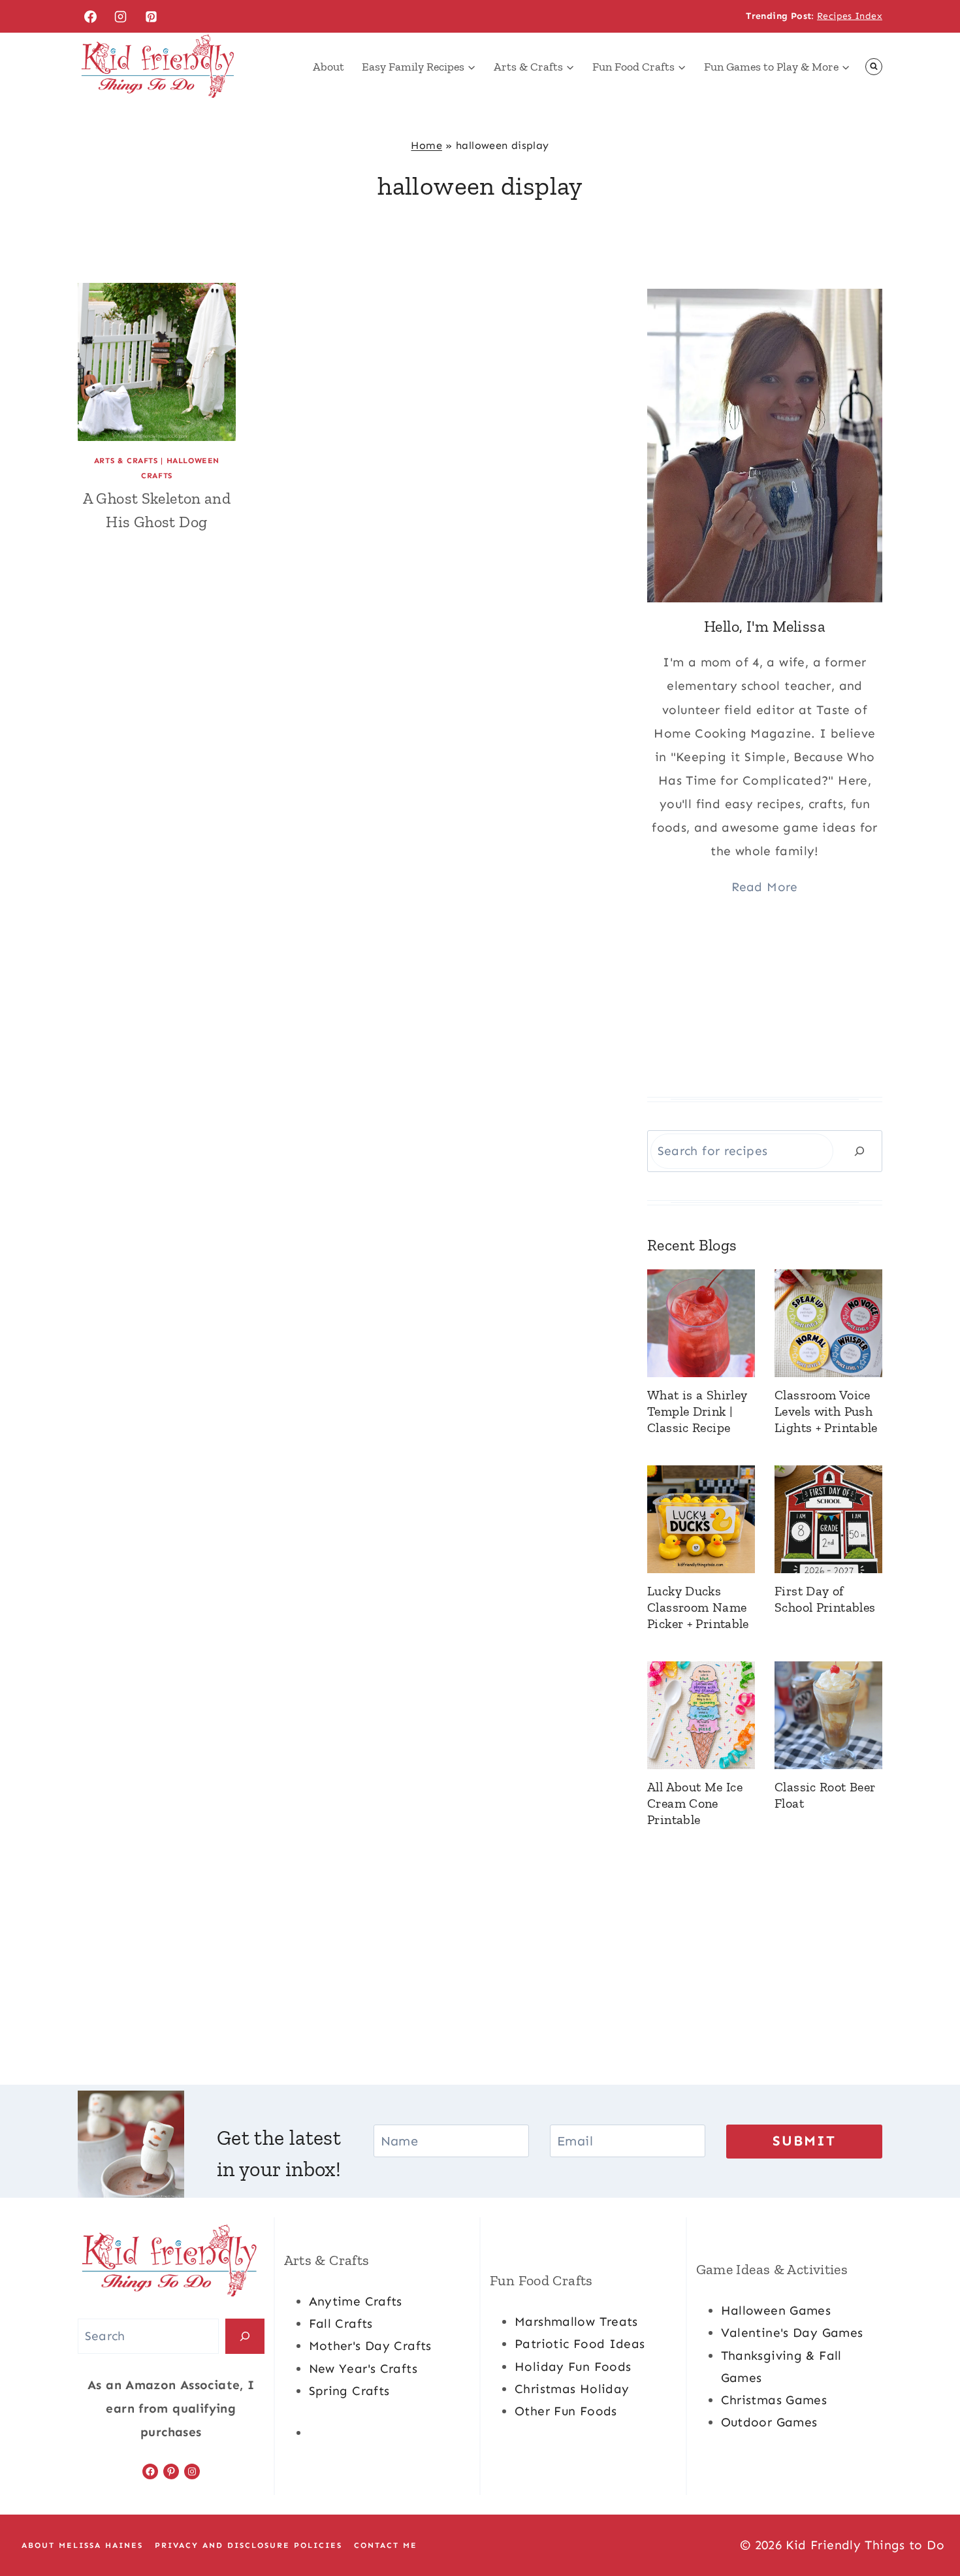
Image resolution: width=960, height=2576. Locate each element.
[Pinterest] (152, 16)
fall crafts (341, 2323)
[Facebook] (90, 16)
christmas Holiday (572, 2389)
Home (426, 145)
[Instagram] (121, 16)
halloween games (776, 2310)
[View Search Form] (874, 67)
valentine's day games (792, 2333)
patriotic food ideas (580, 2344)
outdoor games (769, 2422)
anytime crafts (356, 2301)
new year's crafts (363, 2369)
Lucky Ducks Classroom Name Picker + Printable (698, 1607)
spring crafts (349, 2391)
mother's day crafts (370, 2346)
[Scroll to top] (928, 2524)
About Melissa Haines (82, 2545)
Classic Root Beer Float (825, 1795)
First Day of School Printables (825, 1599)
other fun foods (566, 2411)
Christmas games (774, 2400)
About (328, 67)
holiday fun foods (573, 2367)
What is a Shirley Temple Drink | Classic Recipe (697, 1411)
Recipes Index (850, 16)
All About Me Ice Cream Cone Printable (695, 1803)
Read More (764, 887)
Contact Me (386, 2545)
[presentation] (157, 362)
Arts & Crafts (126, 461)
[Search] (859, 1151)
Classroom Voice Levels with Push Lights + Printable (826, 1411)
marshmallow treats (576, 2322)
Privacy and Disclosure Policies (248, 2545)
